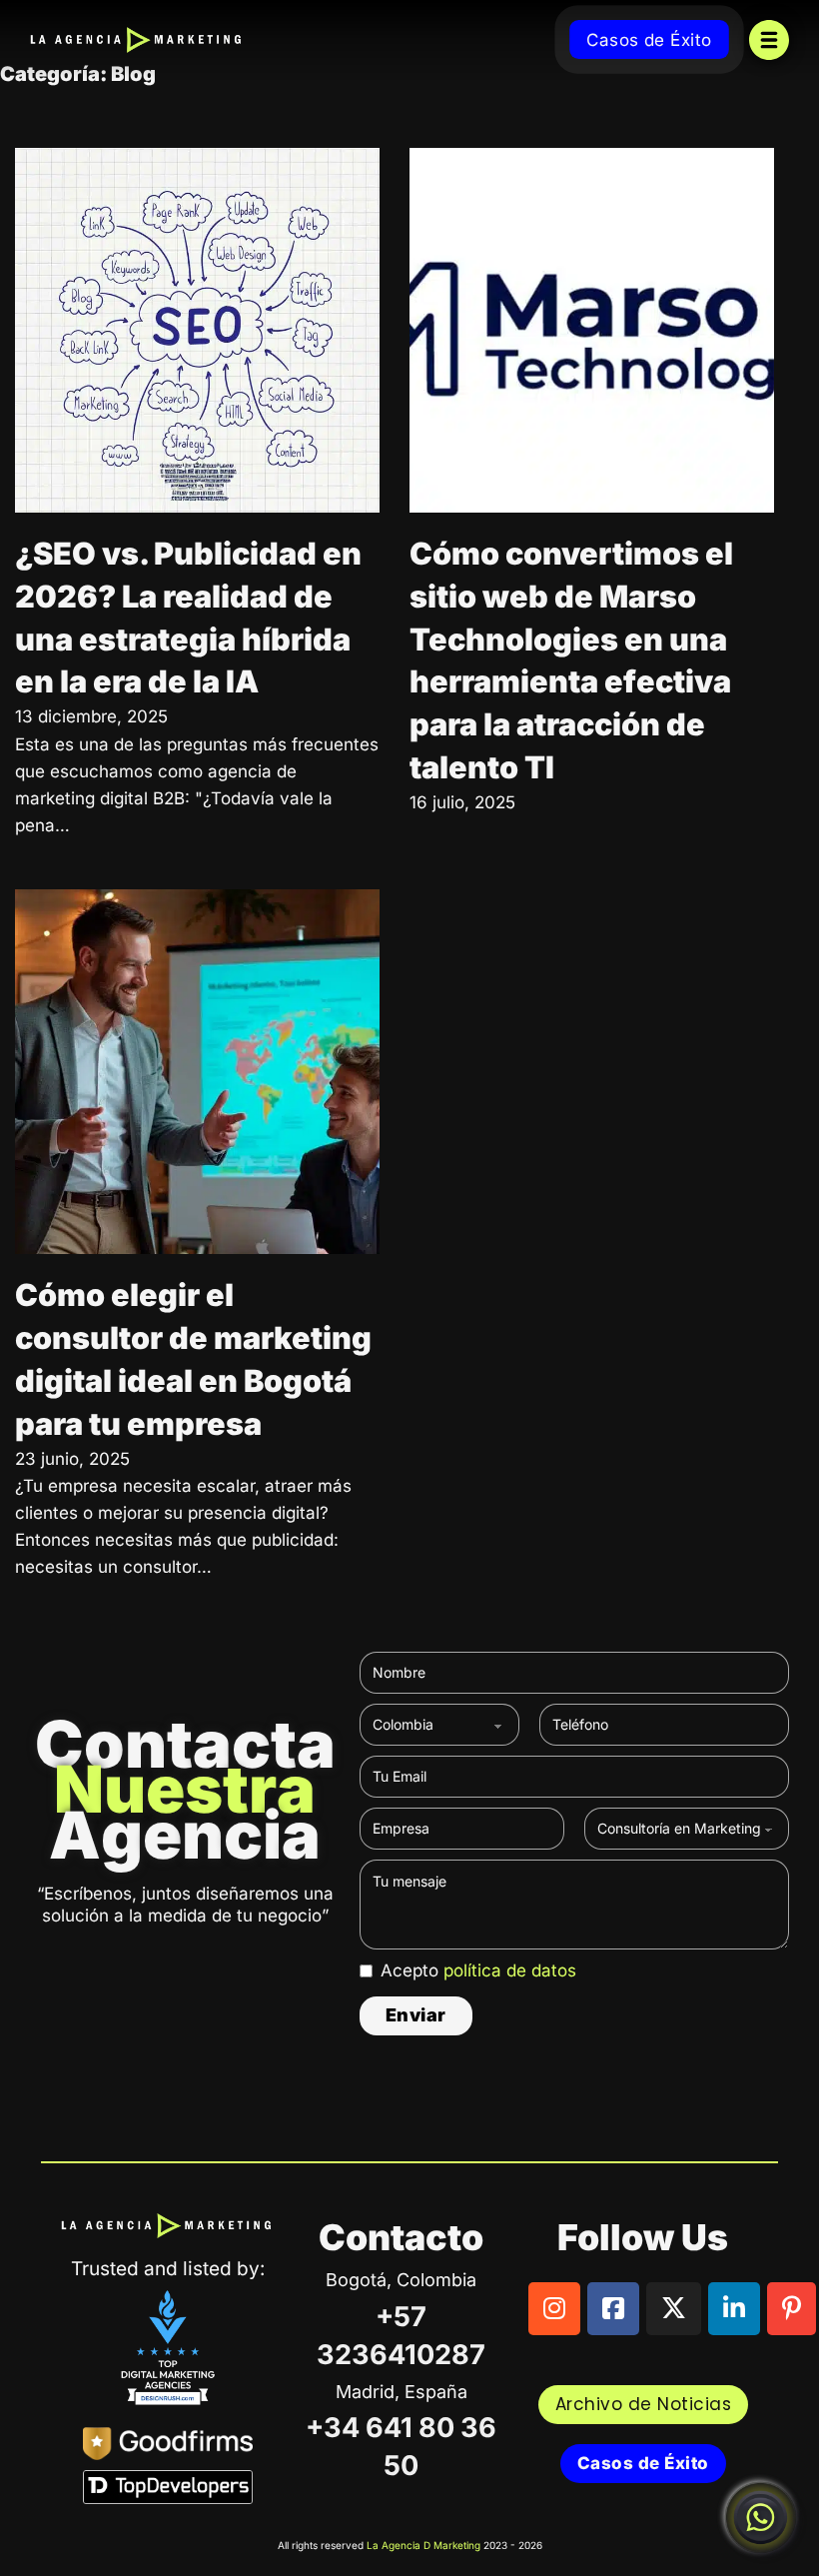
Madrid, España (402, 2392)
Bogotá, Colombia (401, 2280)
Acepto (478, 1970)
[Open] (769, 40)
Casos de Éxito (649, 40)
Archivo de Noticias (644, 2404)
